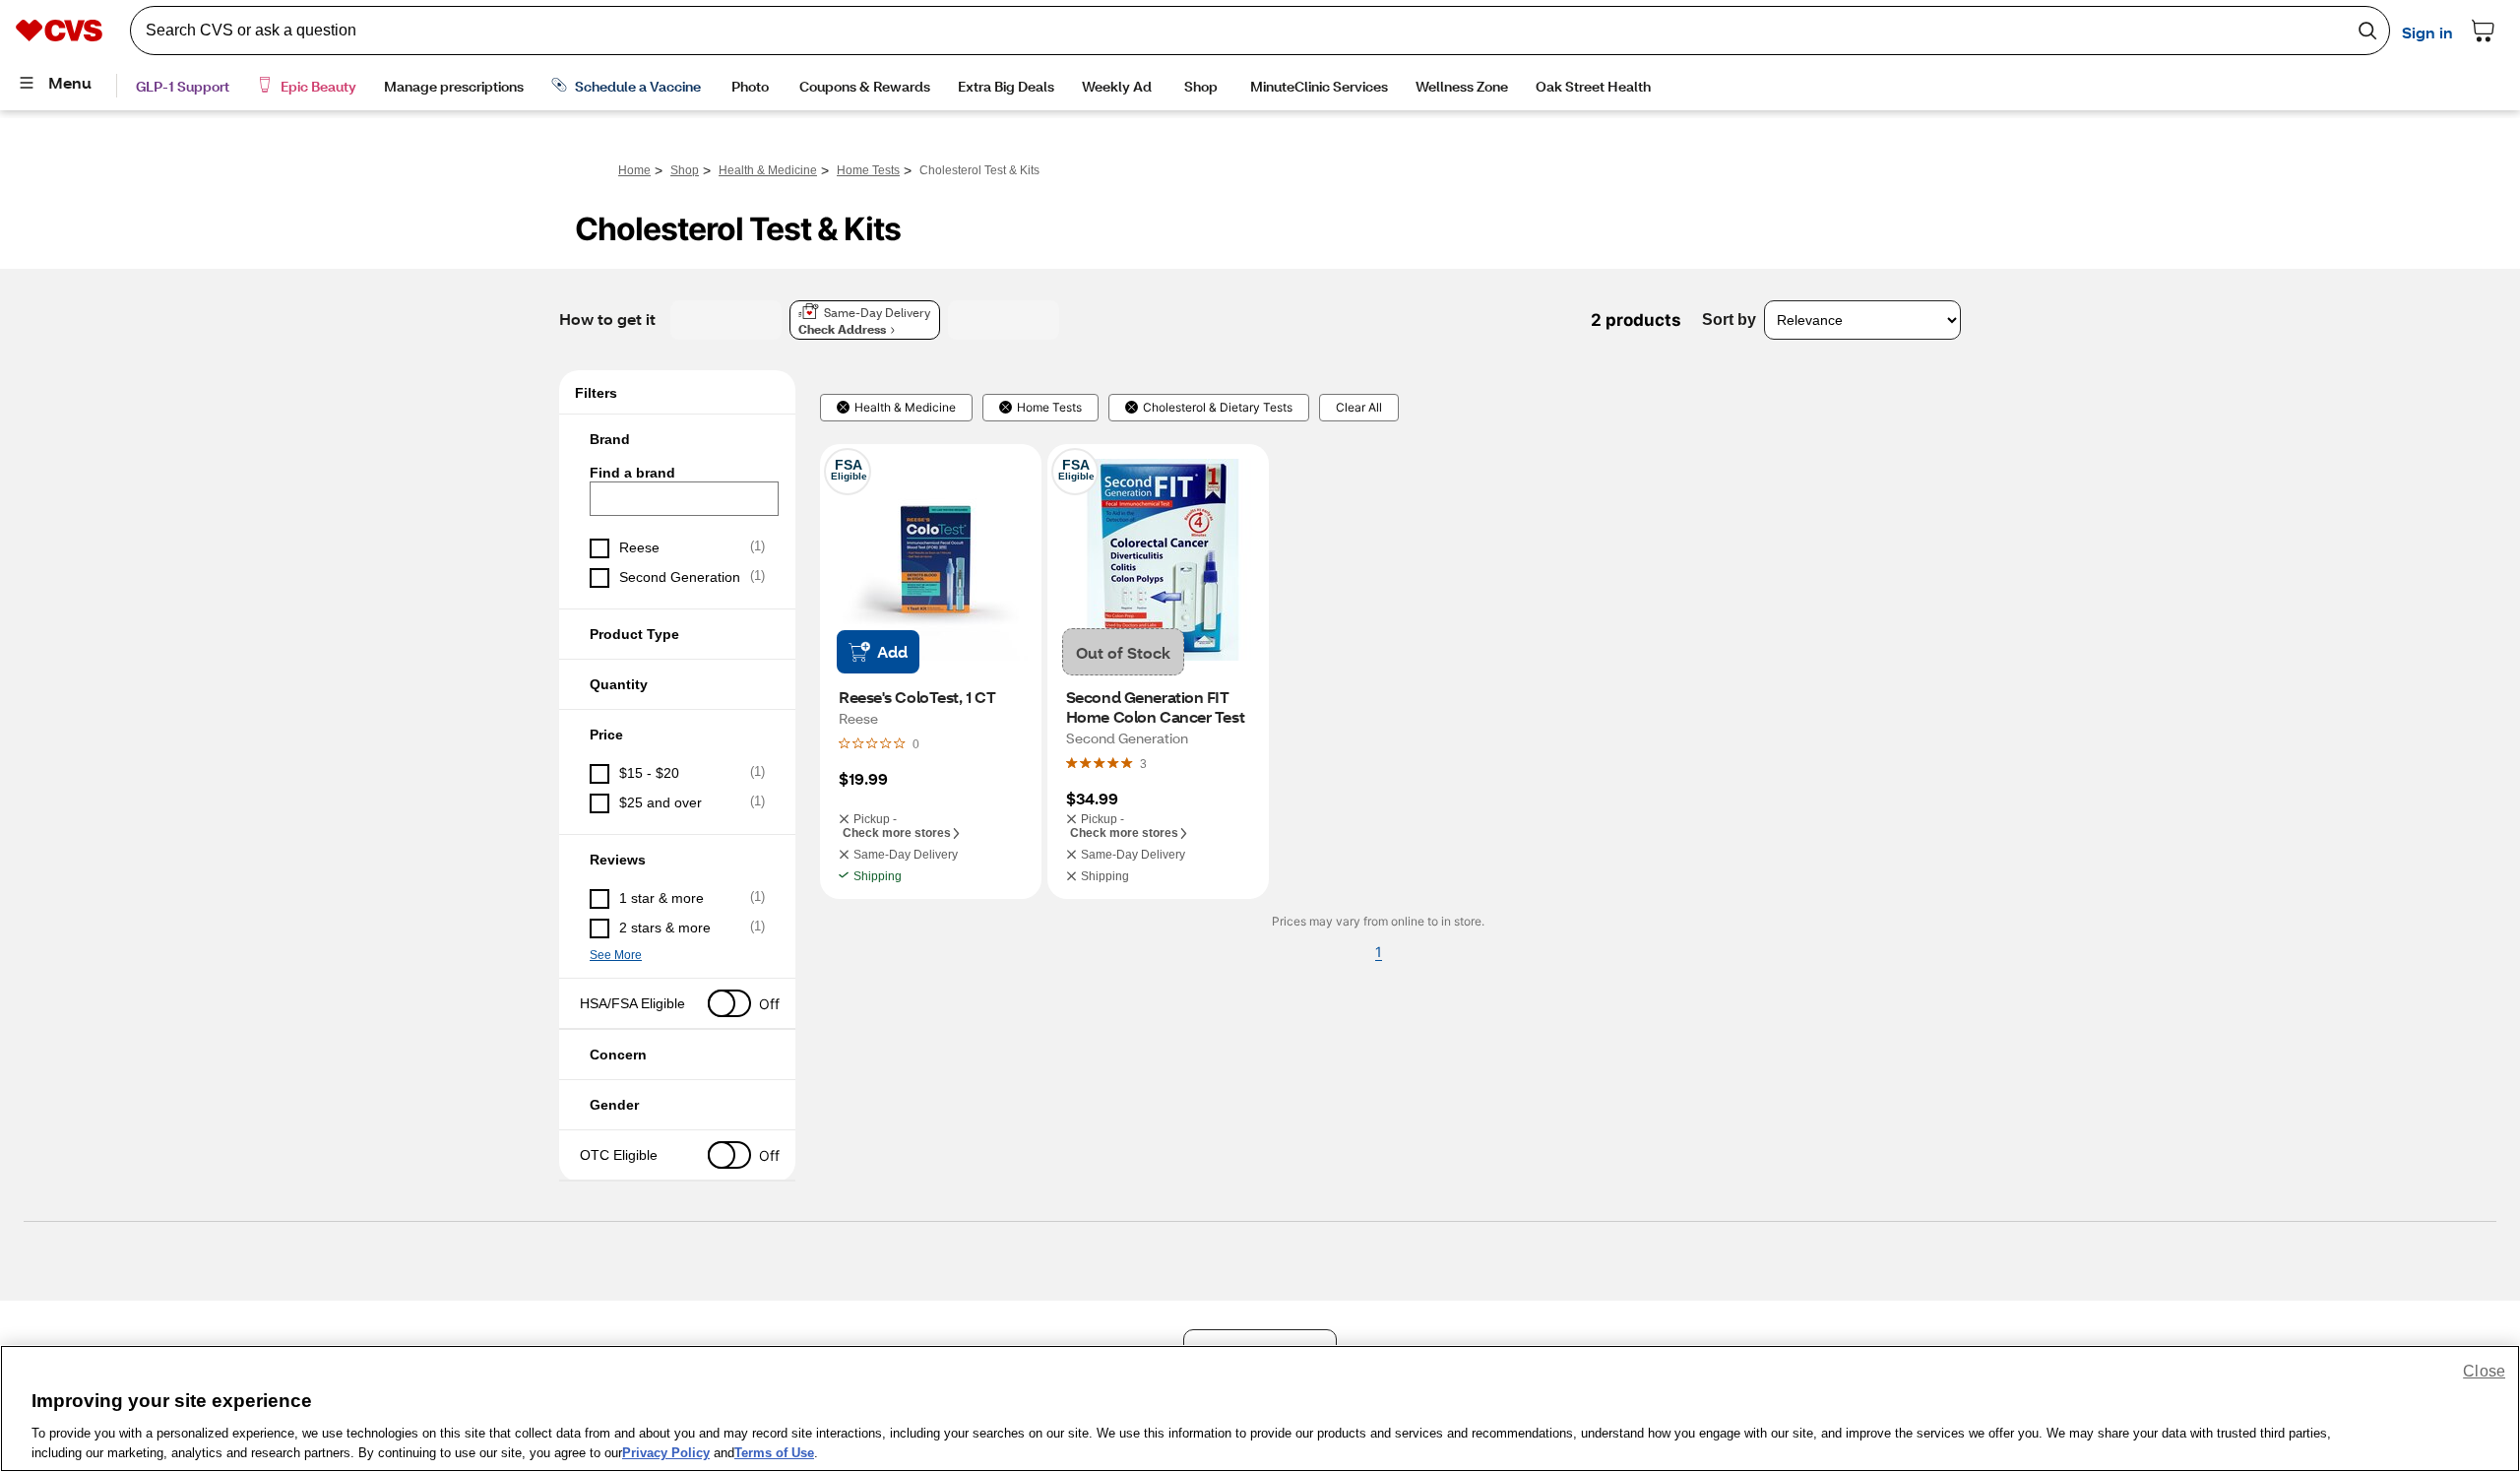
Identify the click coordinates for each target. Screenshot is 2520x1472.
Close (2484, 1371)
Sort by (1729, 320)
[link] (1143, 763)
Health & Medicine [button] (905, 408)
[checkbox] (677, 548)
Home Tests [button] (1049, 408)
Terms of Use (774, 1452)
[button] (677, 439)
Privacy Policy (666, 1452)
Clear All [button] (1359, 408)
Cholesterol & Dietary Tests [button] (1218, 408)
